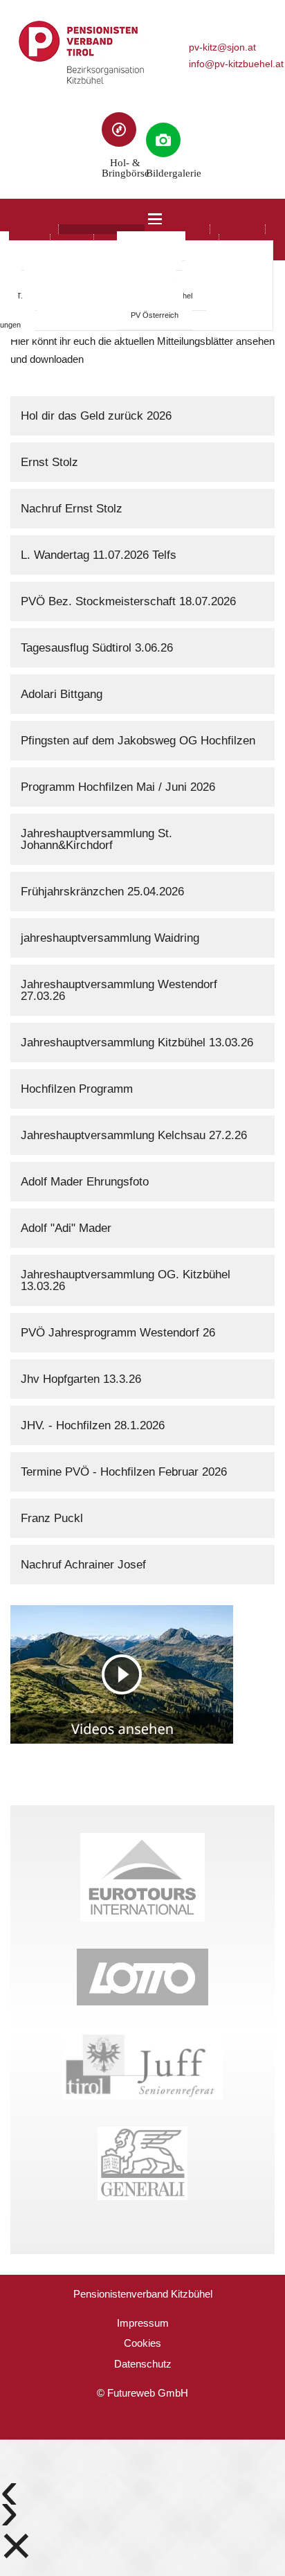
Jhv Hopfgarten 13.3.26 (81, 1379)
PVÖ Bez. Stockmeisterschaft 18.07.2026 (128, 601)
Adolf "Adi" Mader (66, 1228)
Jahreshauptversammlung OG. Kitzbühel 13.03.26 (126, 1280)
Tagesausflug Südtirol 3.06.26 (97, 648)
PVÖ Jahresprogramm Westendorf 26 (118, 1333)
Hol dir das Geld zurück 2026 (96, 416)
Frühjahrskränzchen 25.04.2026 (102, 892)
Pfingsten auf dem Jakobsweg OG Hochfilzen (138, 741)
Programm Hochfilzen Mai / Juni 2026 (118, 787)
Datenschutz (143, 2364)
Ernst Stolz (49, 462)
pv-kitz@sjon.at (222, 47)
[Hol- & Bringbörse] (119, 129)
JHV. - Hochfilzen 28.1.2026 (93, 1425)
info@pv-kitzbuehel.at (236, 64)
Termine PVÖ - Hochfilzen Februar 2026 (124, 1472)
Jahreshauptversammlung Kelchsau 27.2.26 (134, 1135)
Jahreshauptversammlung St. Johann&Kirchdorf (96, 839)
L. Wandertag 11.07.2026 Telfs (99, 555)
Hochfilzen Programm (77, 1089)
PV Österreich (155, 315)
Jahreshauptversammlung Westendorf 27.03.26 (119, 990)
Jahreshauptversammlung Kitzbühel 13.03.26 (137, 1043)
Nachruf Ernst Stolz (72, 509)
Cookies (142, 2343)
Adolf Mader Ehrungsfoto (85, 1182)
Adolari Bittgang (62, 694)
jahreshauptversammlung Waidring (110, 938)
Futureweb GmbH (148, 2393)
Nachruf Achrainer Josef (83, 1565)
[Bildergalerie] (163, 140)
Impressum (143, 2323)
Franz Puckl (52, 1518)
